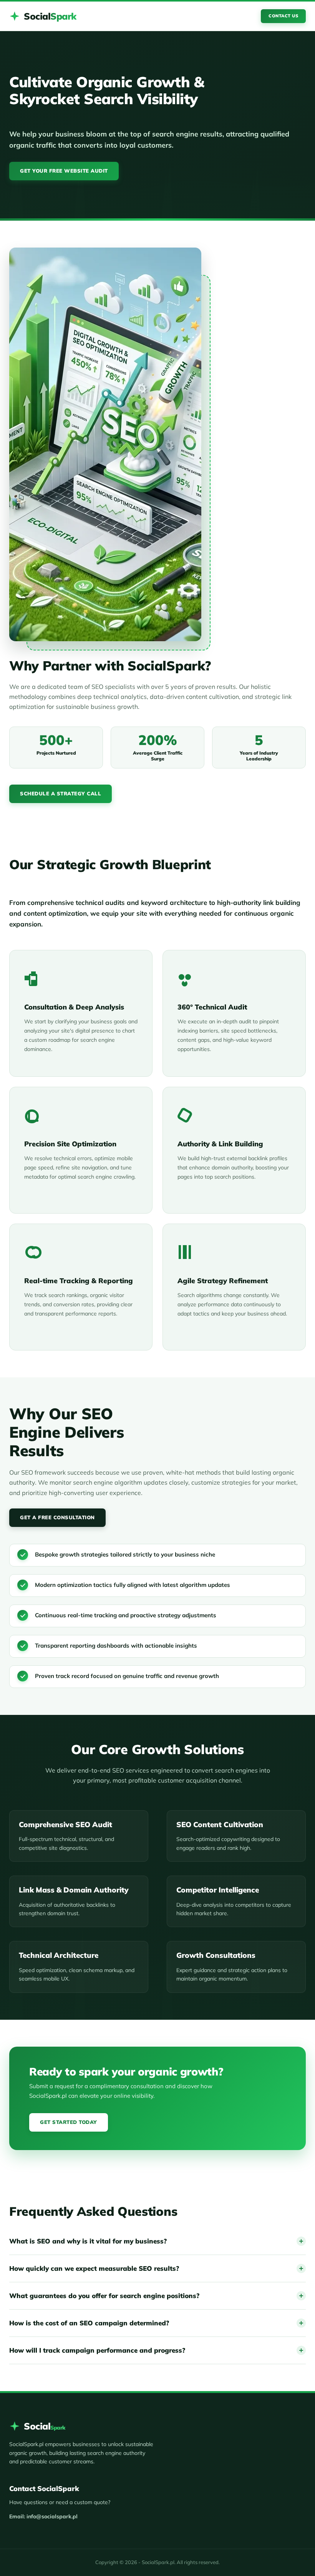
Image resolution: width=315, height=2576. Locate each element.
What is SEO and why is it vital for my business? (88, 2241)
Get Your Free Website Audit (64, 171)
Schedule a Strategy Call (61, 793)
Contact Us (283, 16)
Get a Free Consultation (57, 1517)
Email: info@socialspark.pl (43, 2516)
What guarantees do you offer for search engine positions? (104, 2296)
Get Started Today (69, 2122)
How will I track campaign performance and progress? (97, 2350)
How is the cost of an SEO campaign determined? (89, 2323)
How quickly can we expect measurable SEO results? (94, 2268)
